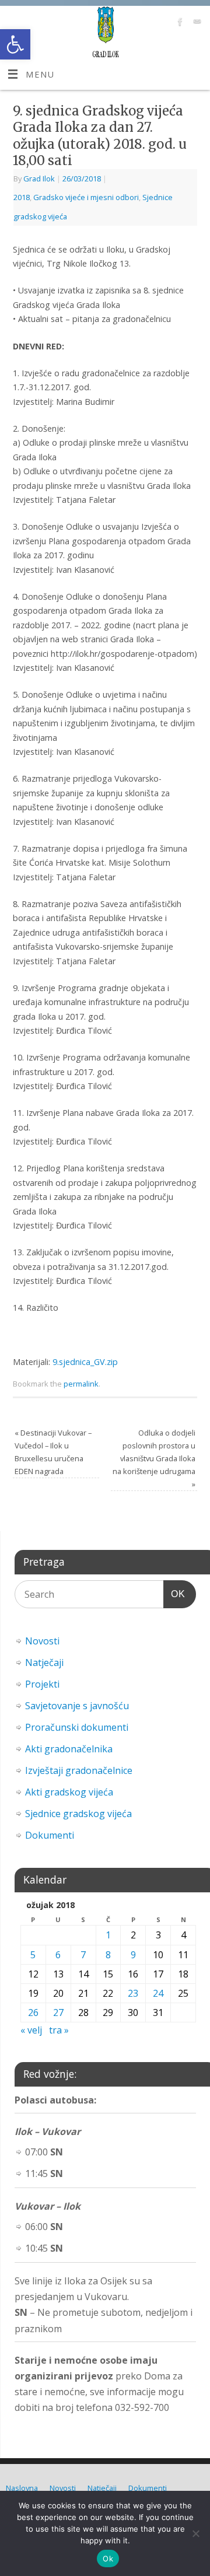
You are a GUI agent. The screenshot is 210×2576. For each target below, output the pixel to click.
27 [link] (58, 2013)
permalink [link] (81, 1384)
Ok (108, 2558)
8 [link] (108, 1955)
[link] (15, 44)
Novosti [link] (42, 1641)
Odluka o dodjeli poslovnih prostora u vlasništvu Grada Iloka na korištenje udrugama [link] (154, 1458)
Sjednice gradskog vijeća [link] (78, 1814)
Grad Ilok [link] (39, 178)
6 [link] (58, 1955)
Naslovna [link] (22, 2488)
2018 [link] (22, 197)
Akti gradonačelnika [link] (69, 1749)
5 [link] (33, 1955)
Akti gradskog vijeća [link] (69, 1792)
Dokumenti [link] (50, 1835)
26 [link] (33, 2013)
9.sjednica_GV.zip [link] (85, 1362)
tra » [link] (59, 2030)
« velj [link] (31, 2030)
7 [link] (83, 1955)
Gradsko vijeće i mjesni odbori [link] (86, 197)
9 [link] (133, 1955)
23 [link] (133, 1993)
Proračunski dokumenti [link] (77, 1727)
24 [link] (158, 1993)
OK (174, 1594)
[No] (195, 2533)
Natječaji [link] (44, 1662)
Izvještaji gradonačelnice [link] (79, 1770)
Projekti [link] (42, 1684)
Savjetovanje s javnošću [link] (77, 1706)
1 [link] (108, 1935)
